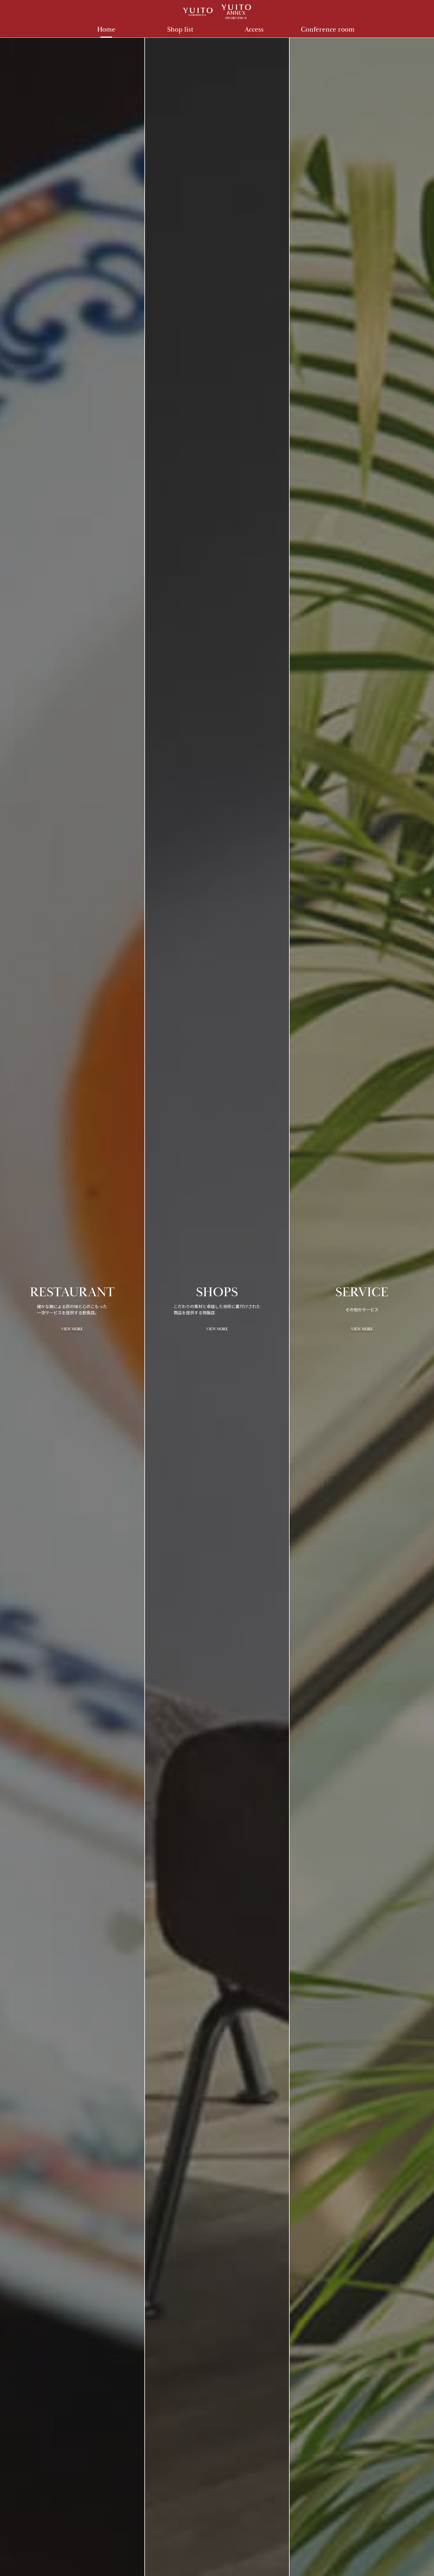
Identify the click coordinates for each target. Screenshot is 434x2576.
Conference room (328, 30)
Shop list (180, 30)
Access (254, 30)
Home (106, 30)
